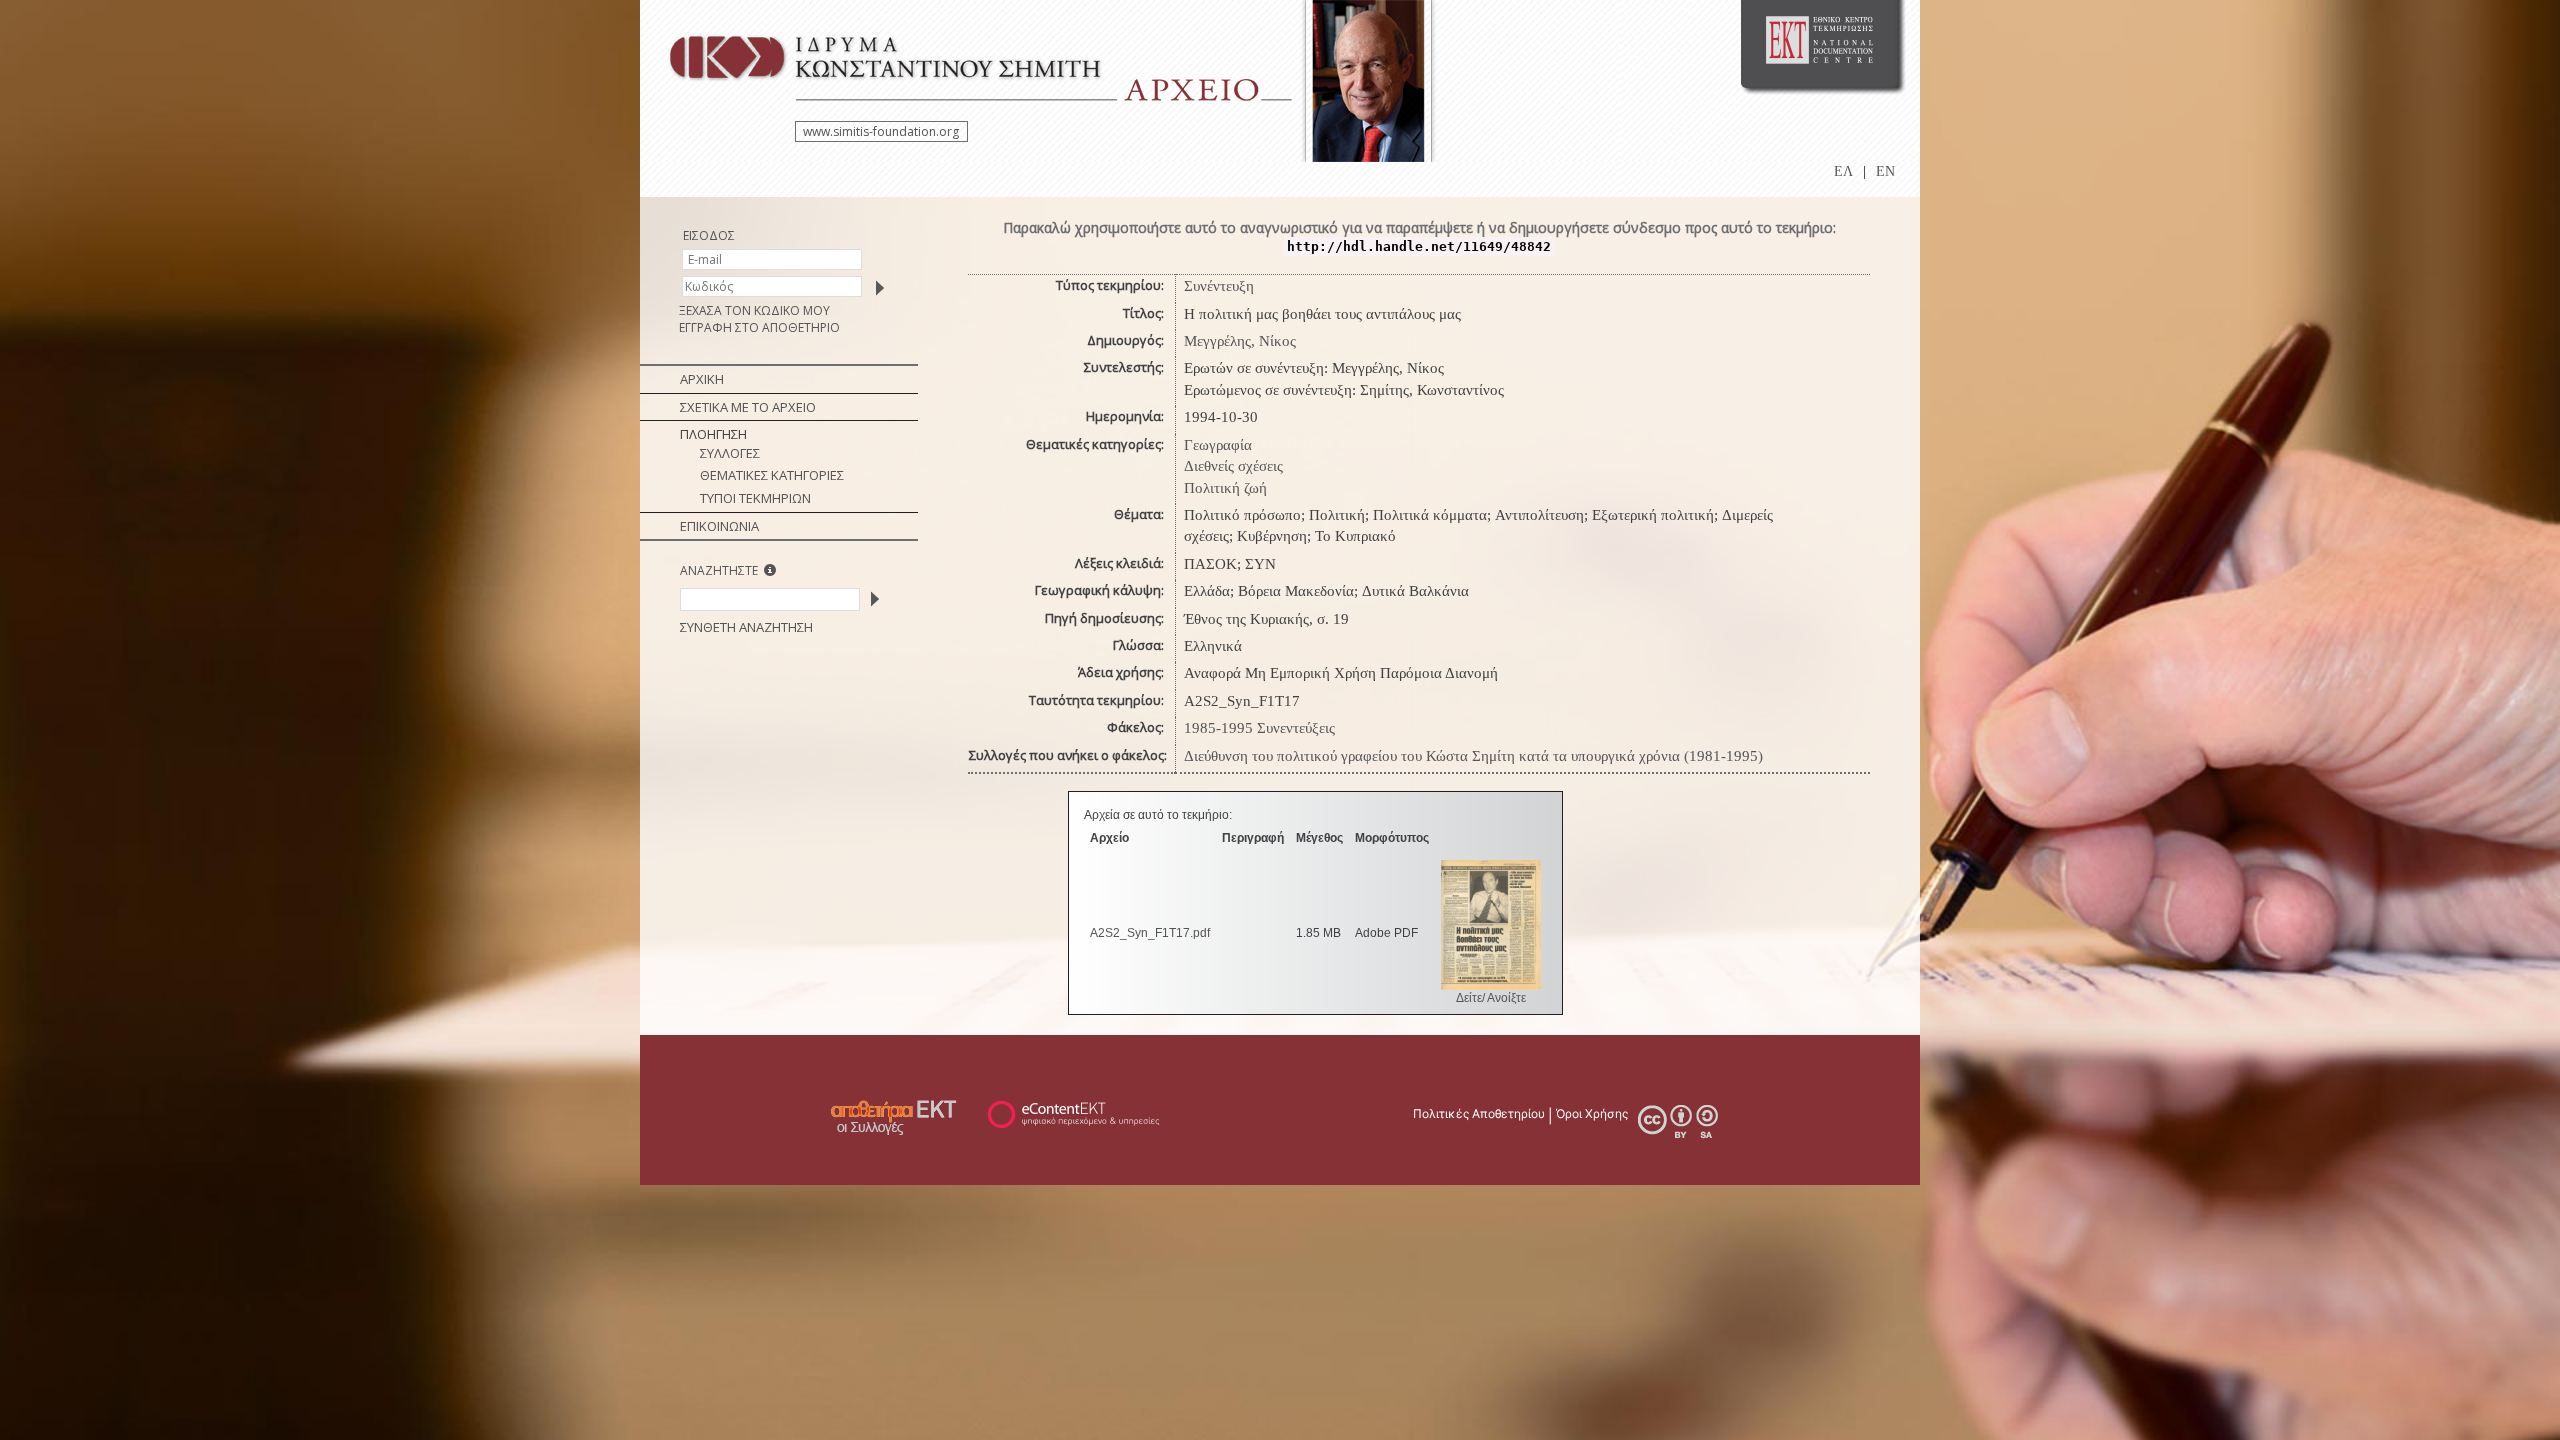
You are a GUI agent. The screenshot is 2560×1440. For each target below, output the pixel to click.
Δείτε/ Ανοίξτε (1491, 998)
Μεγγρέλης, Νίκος (1240, 341)
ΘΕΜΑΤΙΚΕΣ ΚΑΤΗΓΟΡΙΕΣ (772, 475)
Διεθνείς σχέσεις (1233, 466)
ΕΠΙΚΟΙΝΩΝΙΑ (719, 526)
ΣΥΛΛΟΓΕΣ (730, 453)
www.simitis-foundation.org (881, 131)
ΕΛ (1843, 171)
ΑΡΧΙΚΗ (702, 379)
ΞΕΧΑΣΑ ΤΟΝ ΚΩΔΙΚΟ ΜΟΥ (754, 310)
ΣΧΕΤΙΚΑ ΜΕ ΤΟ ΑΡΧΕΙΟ (748, 407)
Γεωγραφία (1218, 445)
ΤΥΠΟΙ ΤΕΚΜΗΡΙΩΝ (755, 498)
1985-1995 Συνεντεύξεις (1259, 728)
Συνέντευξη (1219, 286)
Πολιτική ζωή (1225, 488)
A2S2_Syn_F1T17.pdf (1150, 933)
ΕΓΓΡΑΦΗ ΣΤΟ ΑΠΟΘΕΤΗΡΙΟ (759, 327)
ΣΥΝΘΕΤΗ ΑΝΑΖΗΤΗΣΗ (746, 627)
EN (1885, 171)
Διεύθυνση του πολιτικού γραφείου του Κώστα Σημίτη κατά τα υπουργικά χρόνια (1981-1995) (1473, 756)
